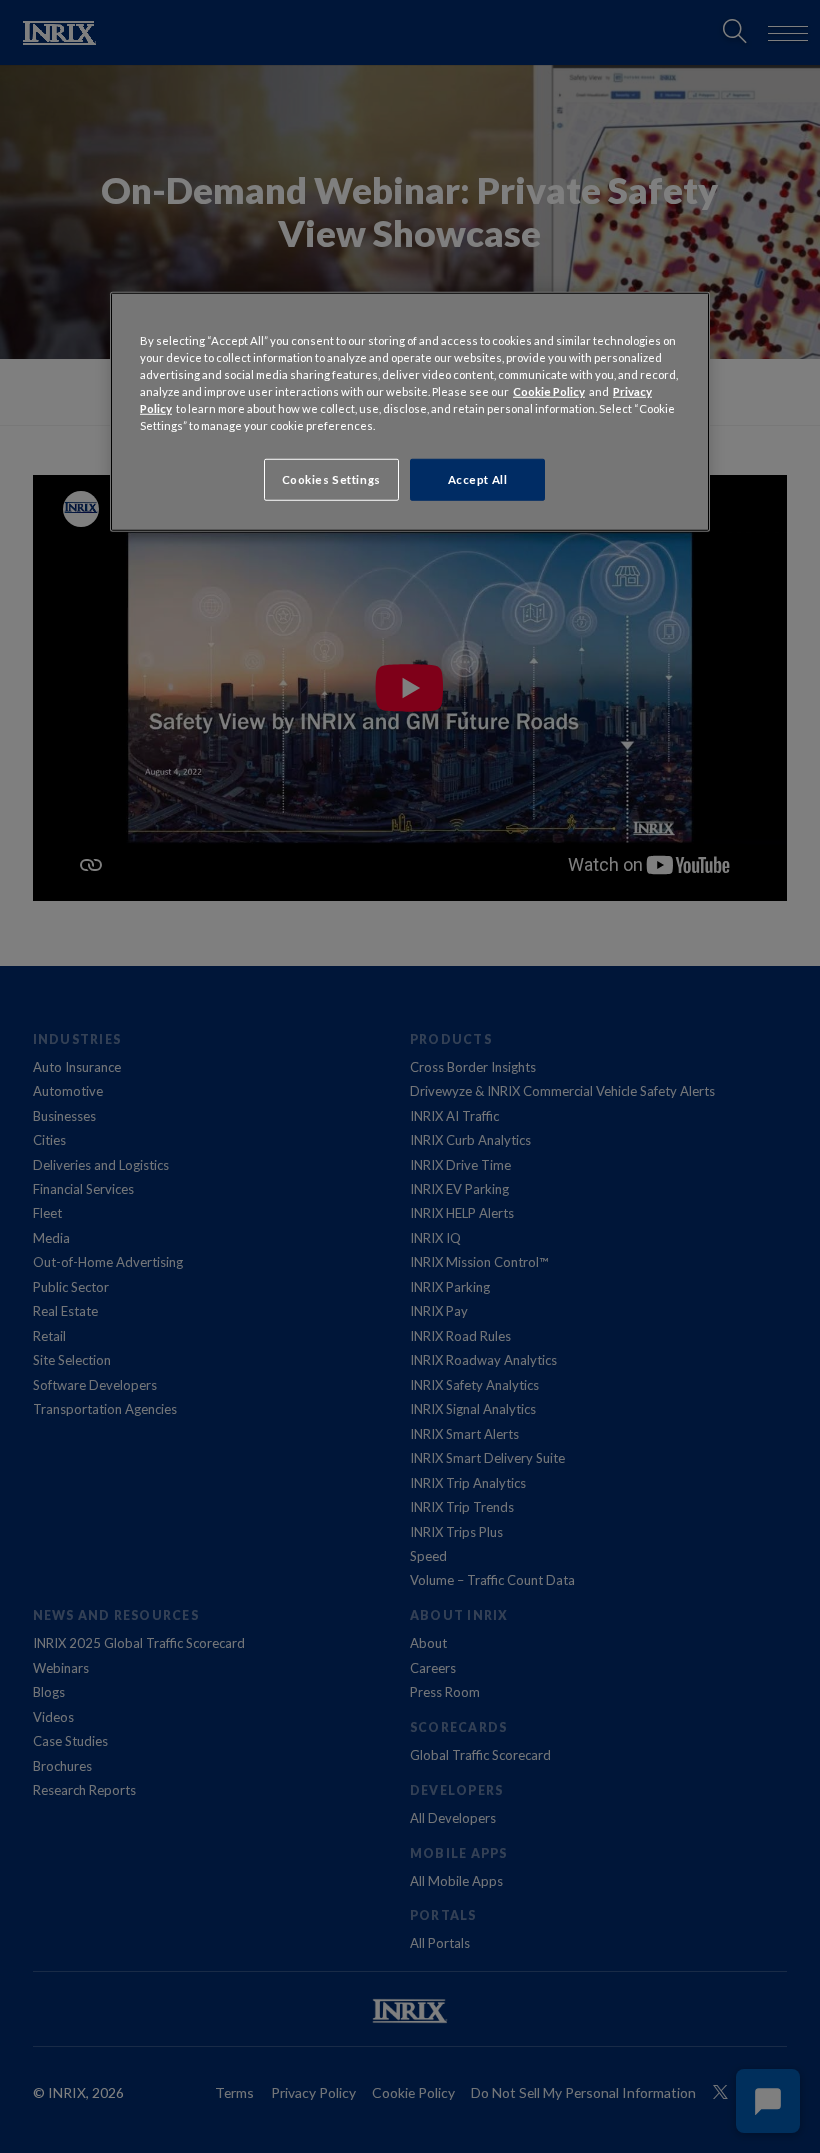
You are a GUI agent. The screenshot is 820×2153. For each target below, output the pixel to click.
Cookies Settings (331, 479)
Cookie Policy (549, 391)
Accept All (478, 479)
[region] (410, 412)
